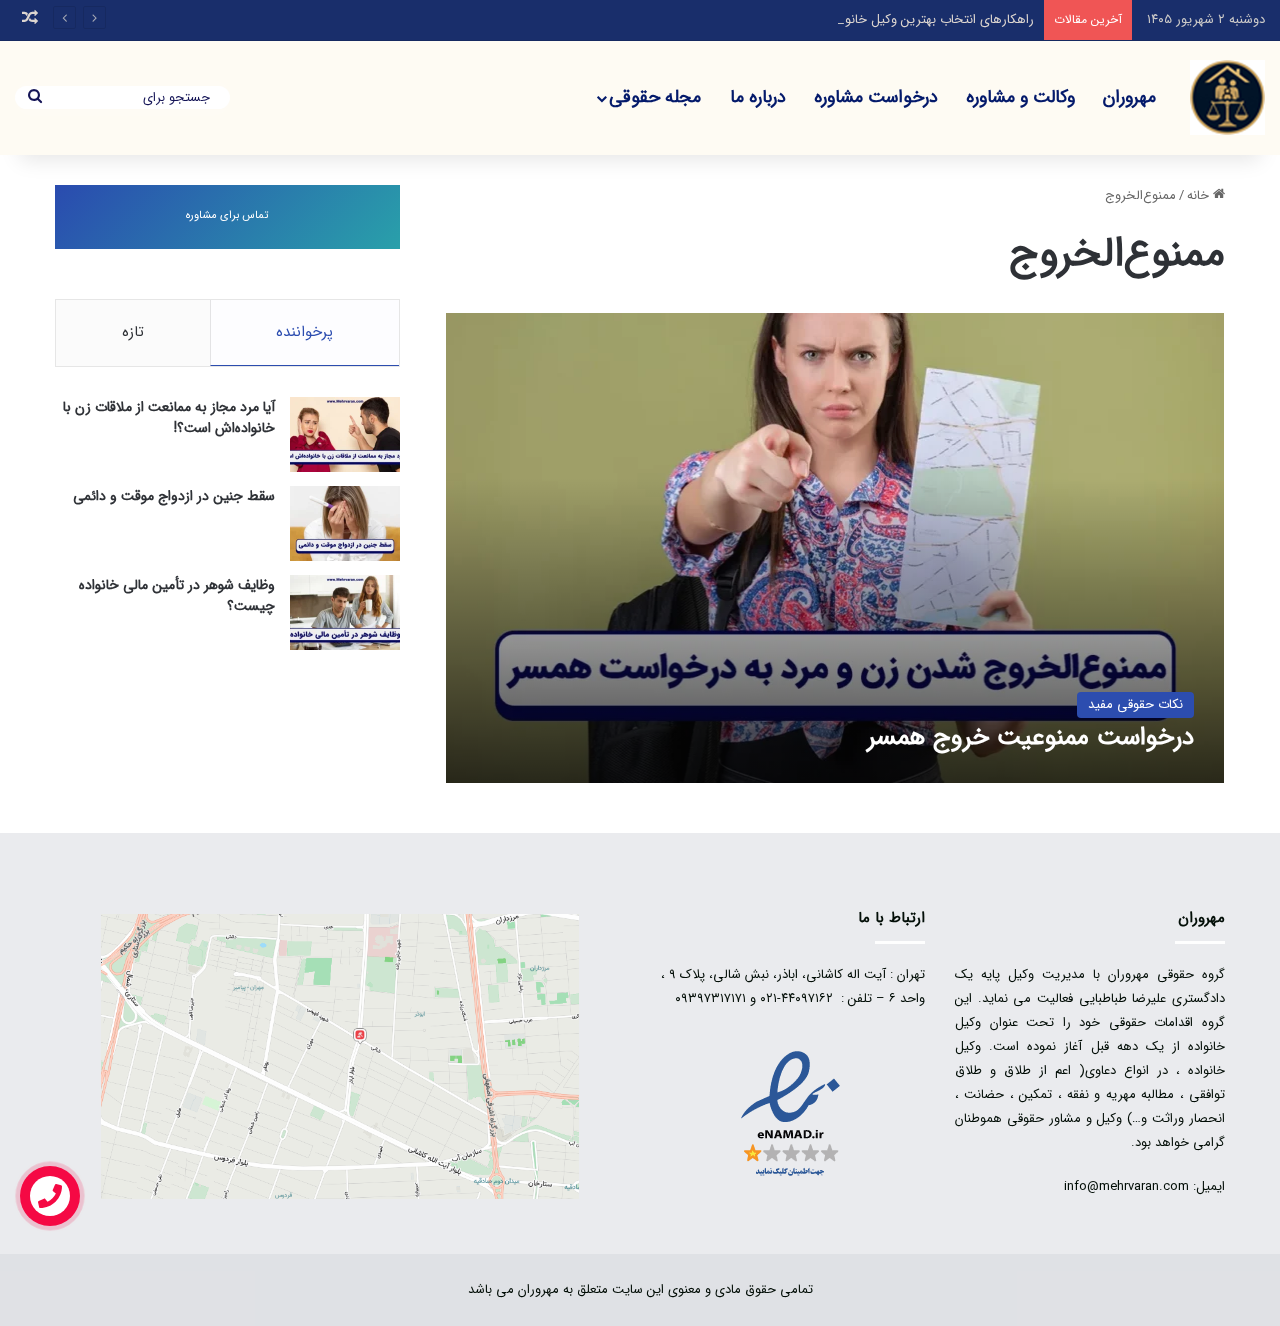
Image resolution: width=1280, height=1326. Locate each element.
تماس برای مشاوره (227, 215)
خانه (1200, 195)
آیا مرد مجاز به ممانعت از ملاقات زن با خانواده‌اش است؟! (169, 417)
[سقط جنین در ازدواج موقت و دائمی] (345, 523)
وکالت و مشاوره (1020, 97)
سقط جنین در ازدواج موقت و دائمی (174, 496)
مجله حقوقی (655, 97)
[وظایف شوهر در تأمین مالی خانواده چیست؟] (345, 612)
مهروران (1129, 97)
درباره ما (758, 97)
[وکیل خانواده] (1227, 97)
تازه (133, 332)
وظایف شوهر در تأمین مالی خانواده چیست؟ (177, 595)
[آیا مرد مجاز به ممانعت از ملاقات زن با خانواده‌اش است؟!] (345, 434)
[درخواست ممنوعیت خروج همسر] (835, 547)
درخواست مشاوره (876, 97)
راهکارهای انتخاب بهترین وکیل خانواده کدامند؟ (910, 19)
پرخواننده (304, 332)
